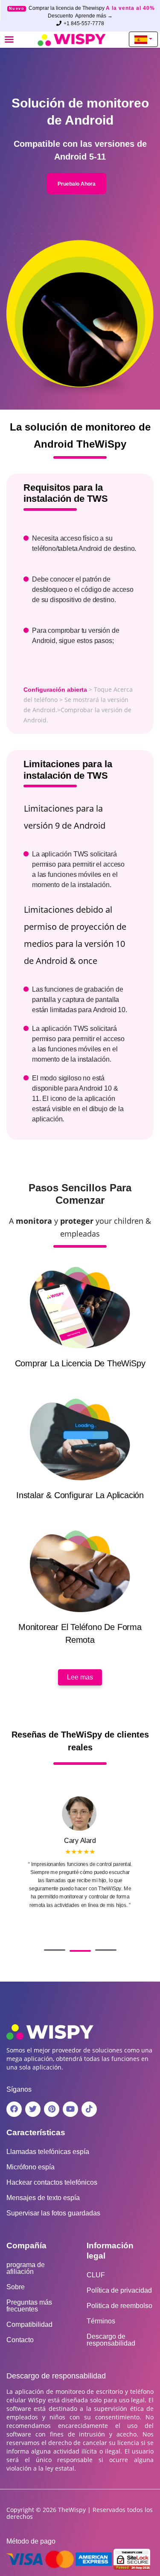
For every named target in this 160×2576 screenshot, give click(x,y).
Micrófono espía (31, 2167)
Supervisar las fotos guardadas (53, 2213)
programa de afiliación (26, 2268)
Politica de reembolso (119, 2306)
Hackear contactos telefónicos (52, 2183)
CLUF (96, 2275)
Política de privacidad (119, 2291)
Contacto (20, 2340)
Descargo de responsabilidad (111, 2340)
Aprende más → (94, 16)
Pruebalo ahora (77, 184)
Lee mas (80, 1677)
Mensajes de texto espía (43, 2198)
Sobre (16, 2287)
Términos (101, 2321)
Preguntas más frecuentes (29, 2306)
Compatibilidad (29, 2325)
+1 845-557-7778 (84, 23)
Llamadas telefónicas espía (48, 2152)
